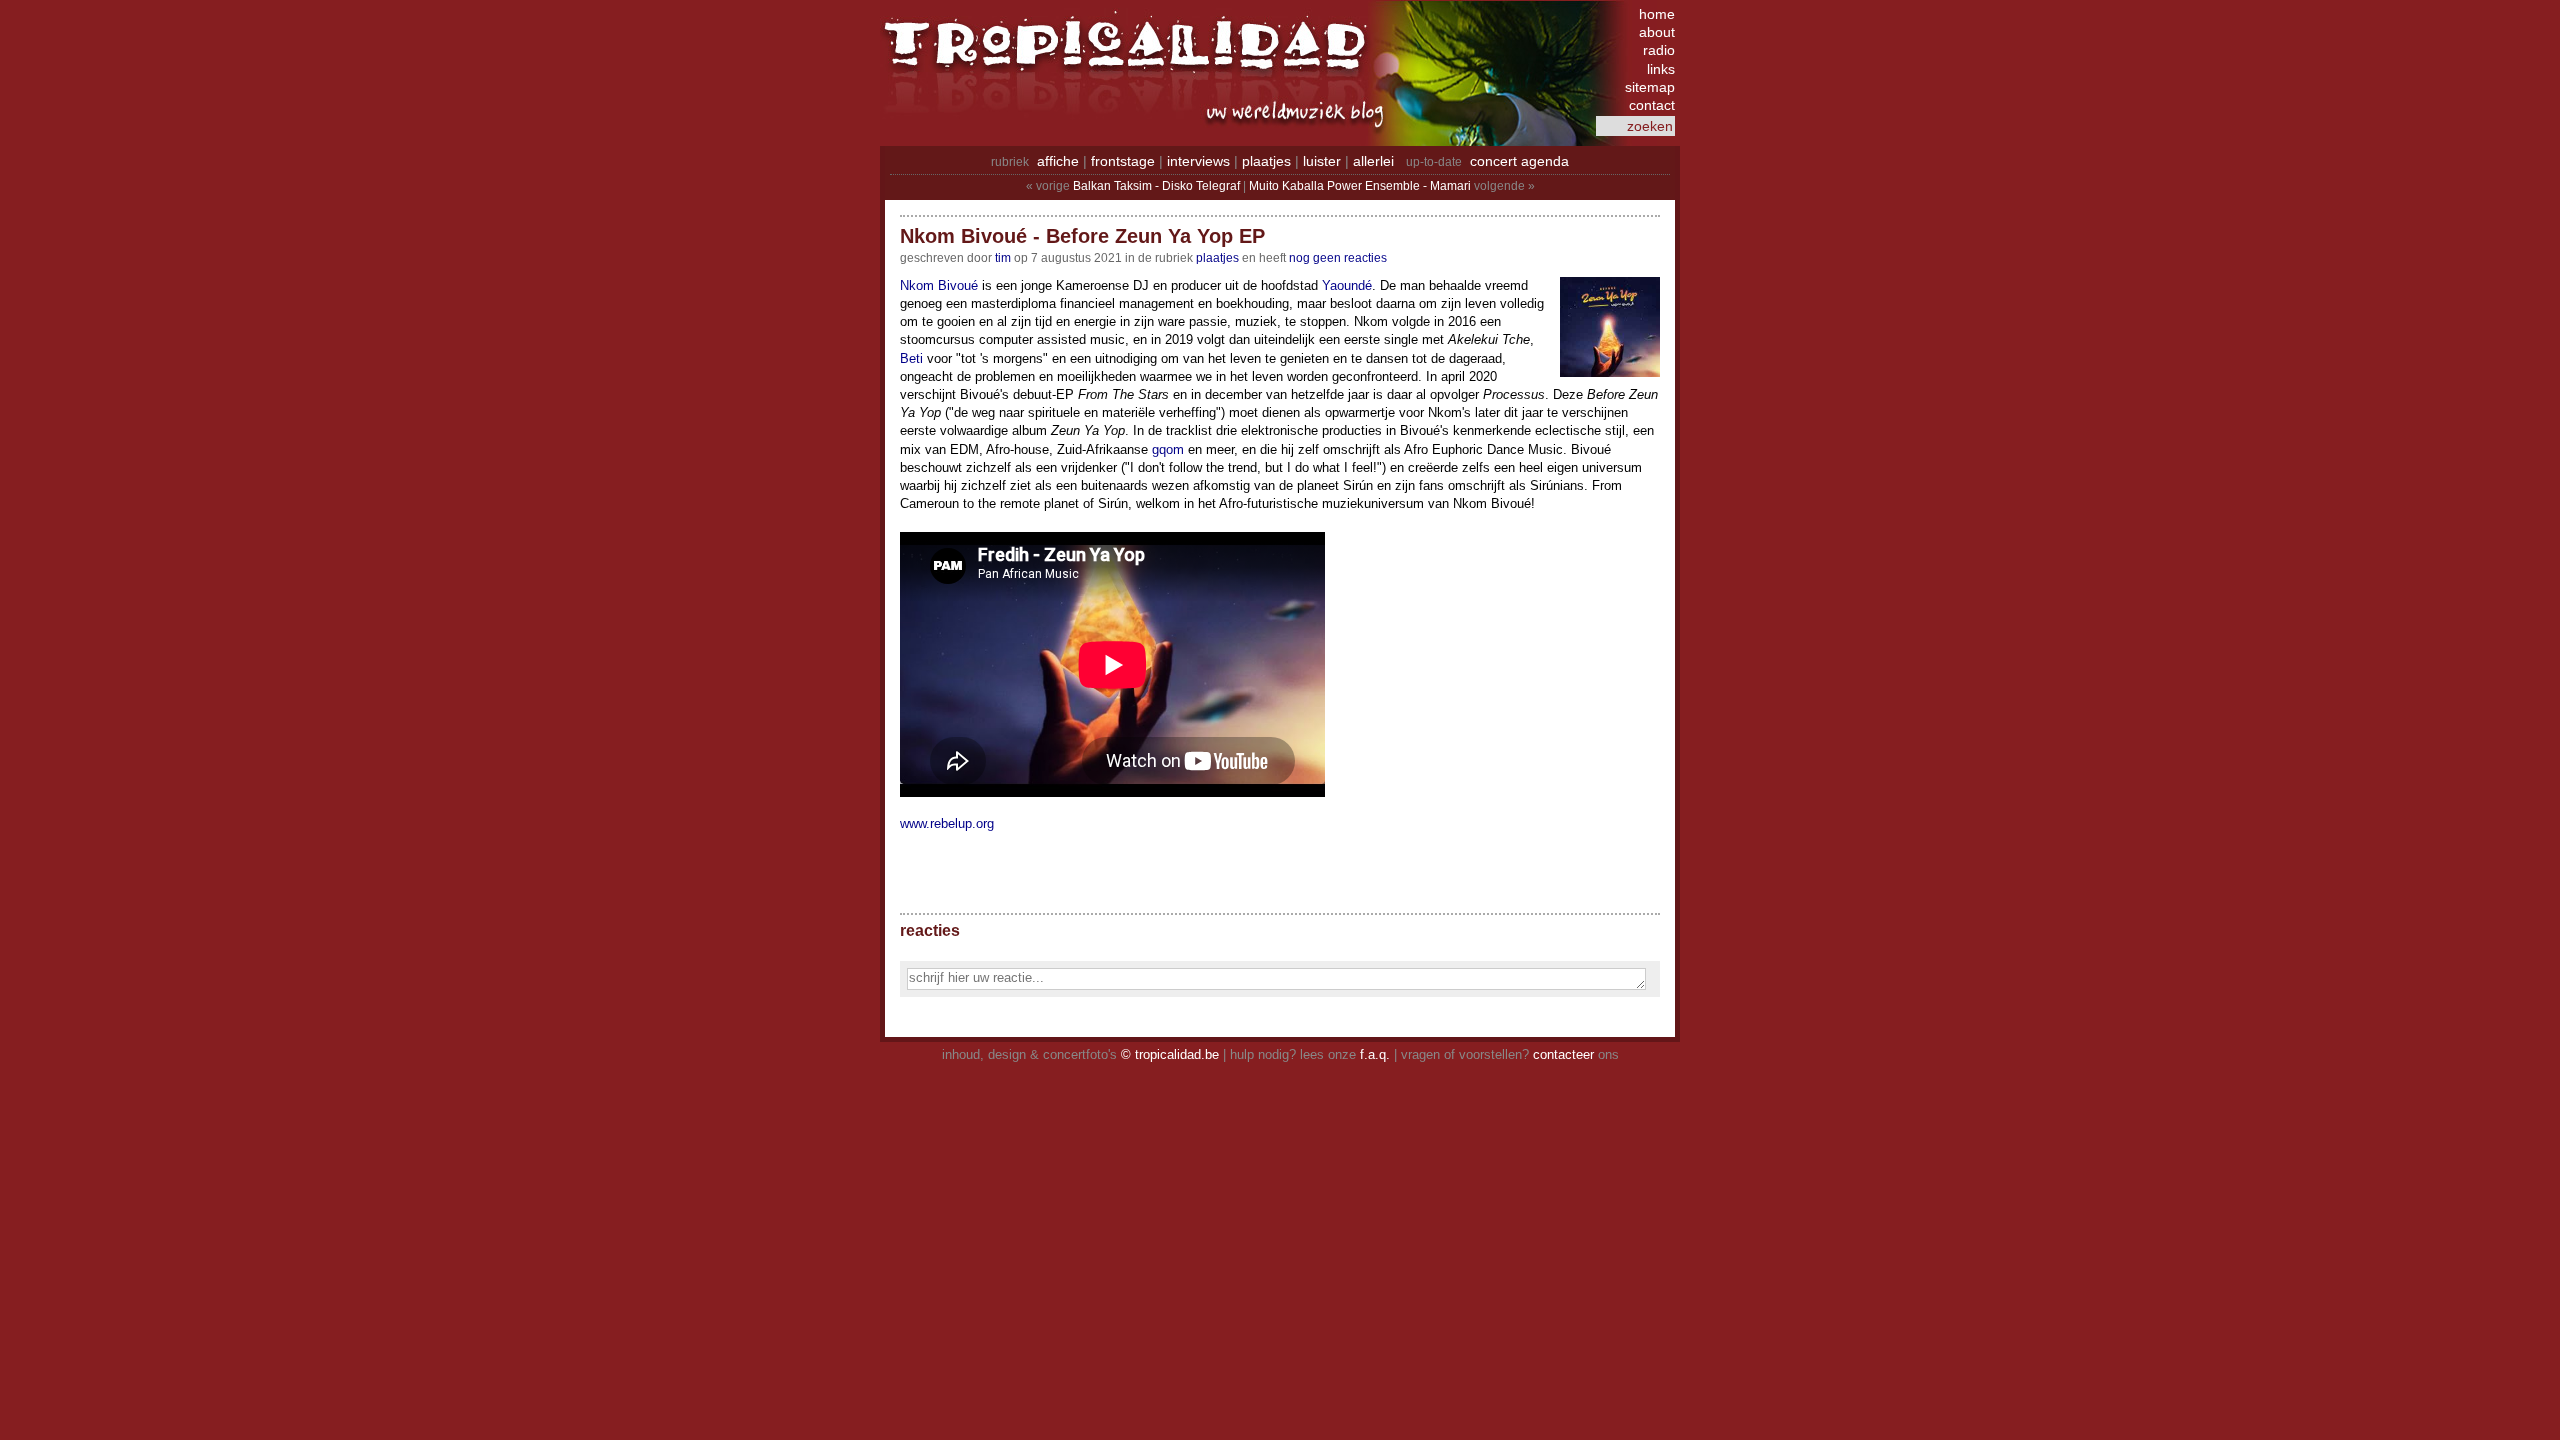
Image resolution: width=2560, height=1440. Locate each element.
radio (1659, 50)
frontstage (1123, 161)
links (1661, 69)
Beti (911, 358)
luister (1322, 161)
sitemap (1650, 87)
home (1657, 14)
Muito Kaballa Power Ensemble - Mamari (1360, 186)
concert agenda (1519, 161)
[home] (1130, 55)
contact (1652, 105)
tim (1003, 258)
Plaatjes (1217, 258)
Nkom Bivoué (939, 285)
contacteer (1563, 1054)
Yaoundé (1347, 285)
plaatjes (1266, 161)
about (1657, 32)
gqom (1168, 449)
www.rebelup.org (947, 823)
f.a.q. (1375, 1054)
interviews (1198, 161)
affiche (1058, 161)
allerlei (1373, 161)
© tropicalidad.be (1170, 1054)
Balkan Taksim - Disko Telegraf (1156, 186)
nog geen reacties (1338, 258)
